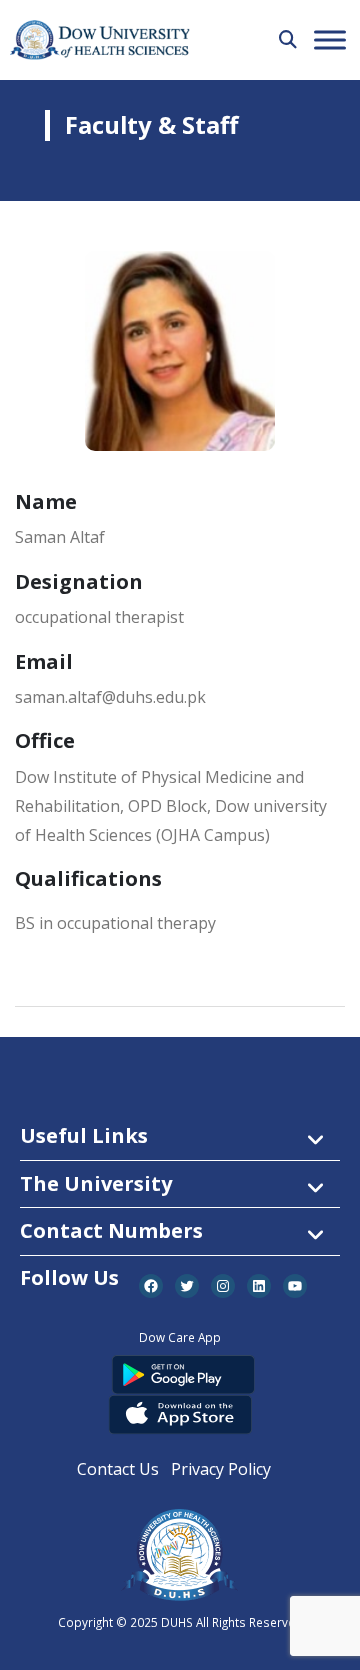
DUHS (177, 1622)
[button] (288, 39)
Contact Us (118, 1469)
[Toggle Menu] (330, 39)
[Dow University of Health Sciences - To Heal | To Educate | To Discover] (100, 40)
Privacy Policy (221, 1469)
